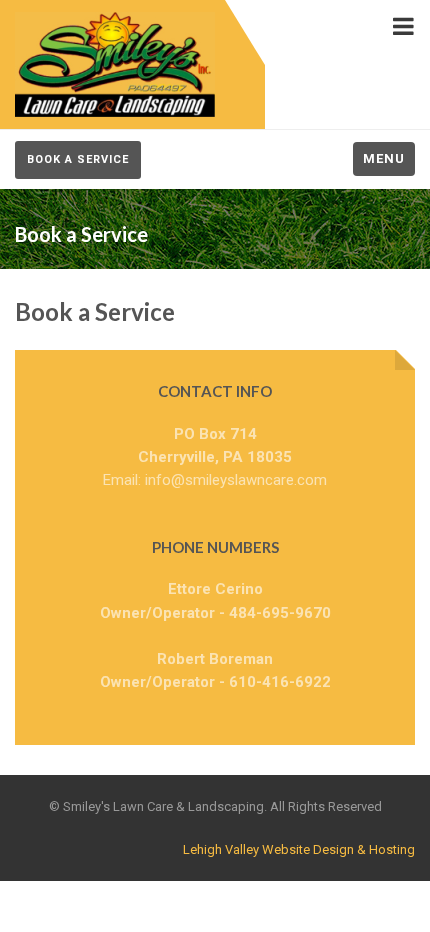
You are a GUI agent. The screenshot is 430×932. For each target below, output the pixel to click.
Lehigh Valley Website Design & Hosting (299, 849)
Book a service (78, 159)
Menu (384, 158)
